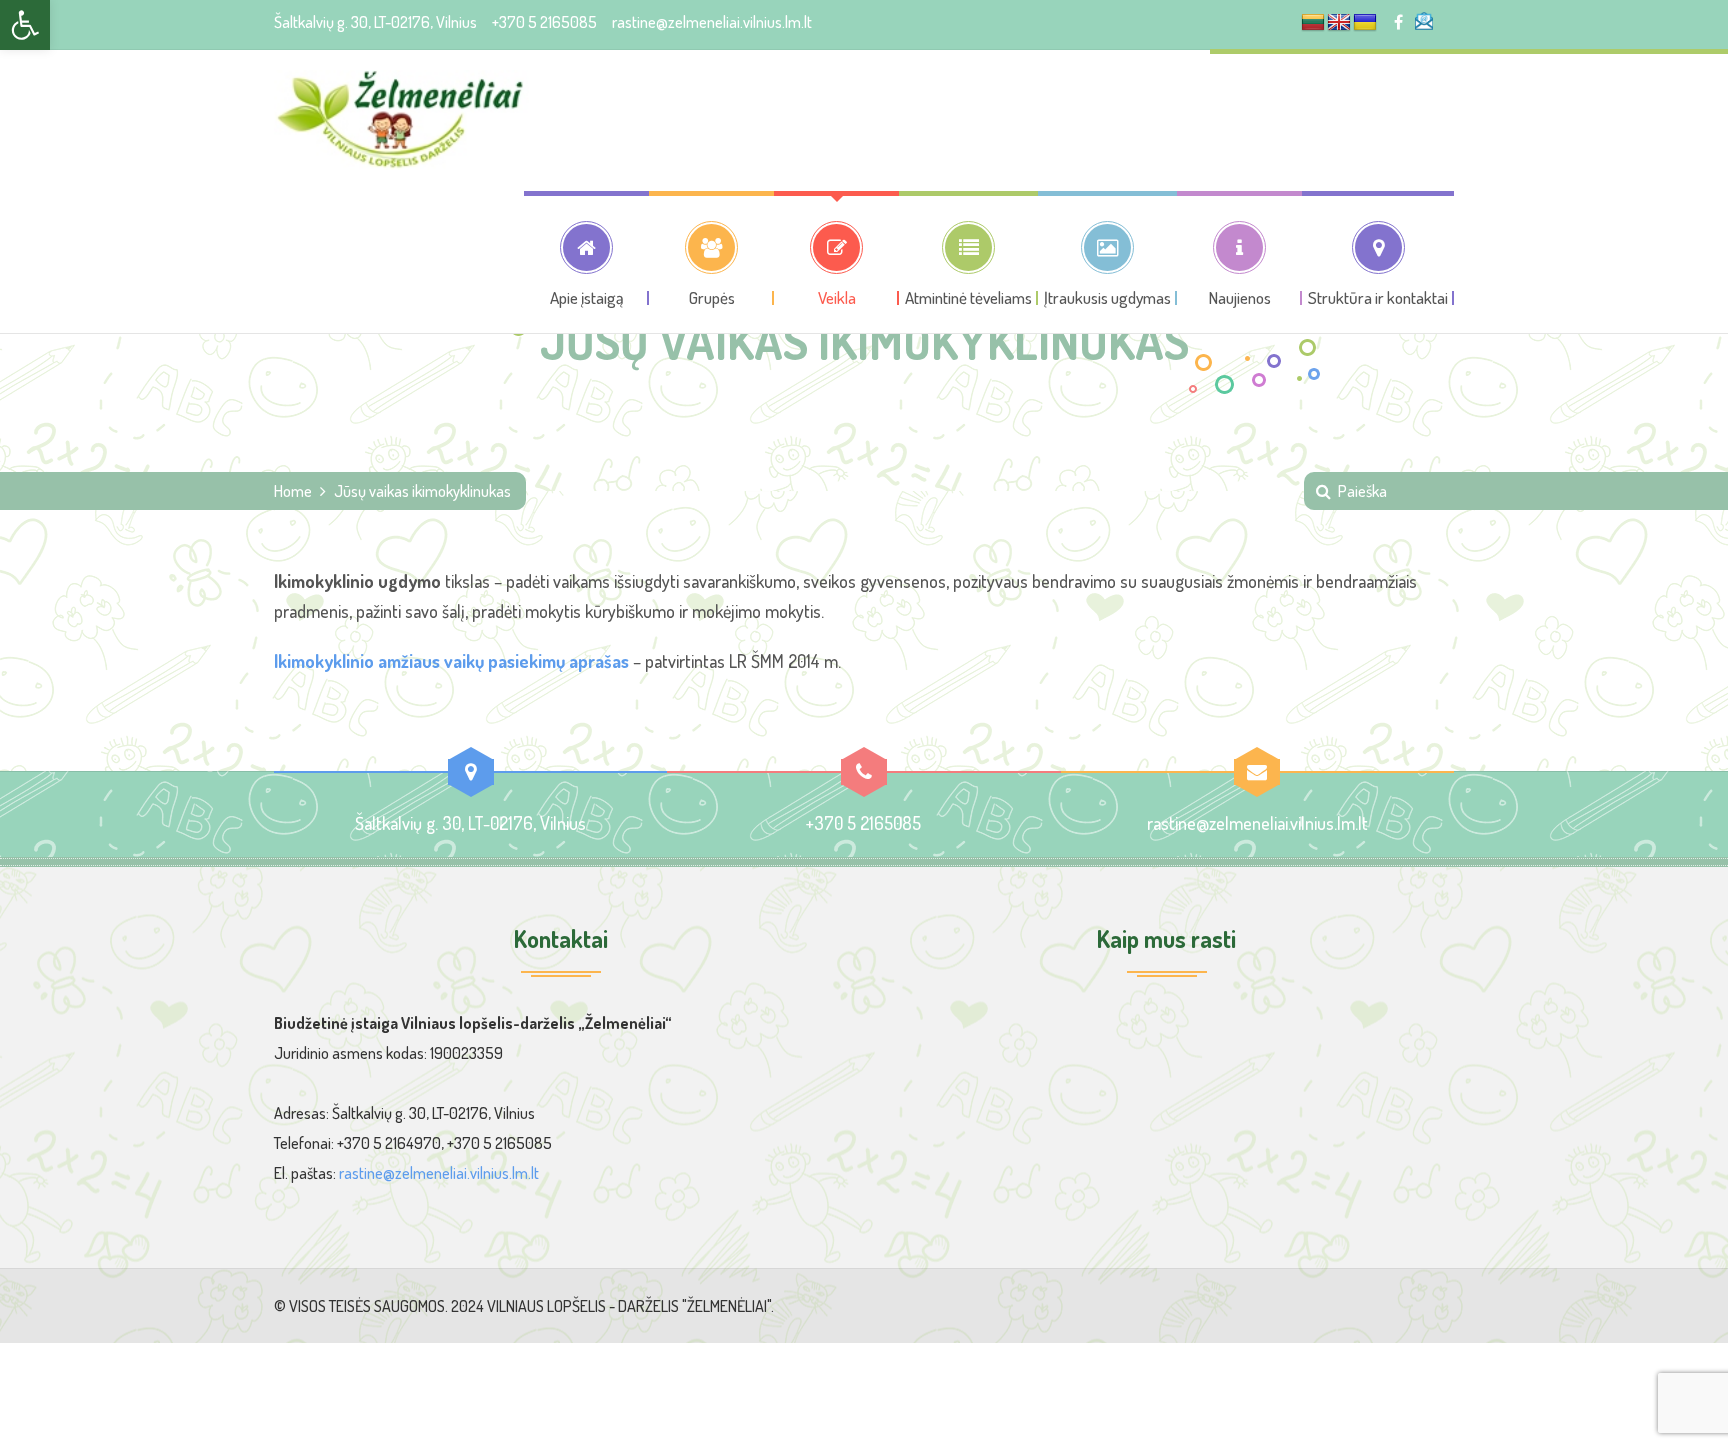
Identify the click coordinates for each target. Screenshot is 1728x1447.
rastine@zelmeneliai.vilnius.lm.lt (712, 22)
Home (293, 491)
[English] (1339, 23)
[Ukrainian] (1365, 23)
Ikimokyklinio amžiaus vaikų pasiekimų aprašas (451, 661)
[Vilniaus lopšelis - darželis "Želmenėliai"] (401, 120)
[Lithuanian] (1313, 23)
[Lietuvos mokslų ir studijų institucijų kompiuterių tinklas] (1427, 21)
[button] (25, 25)
